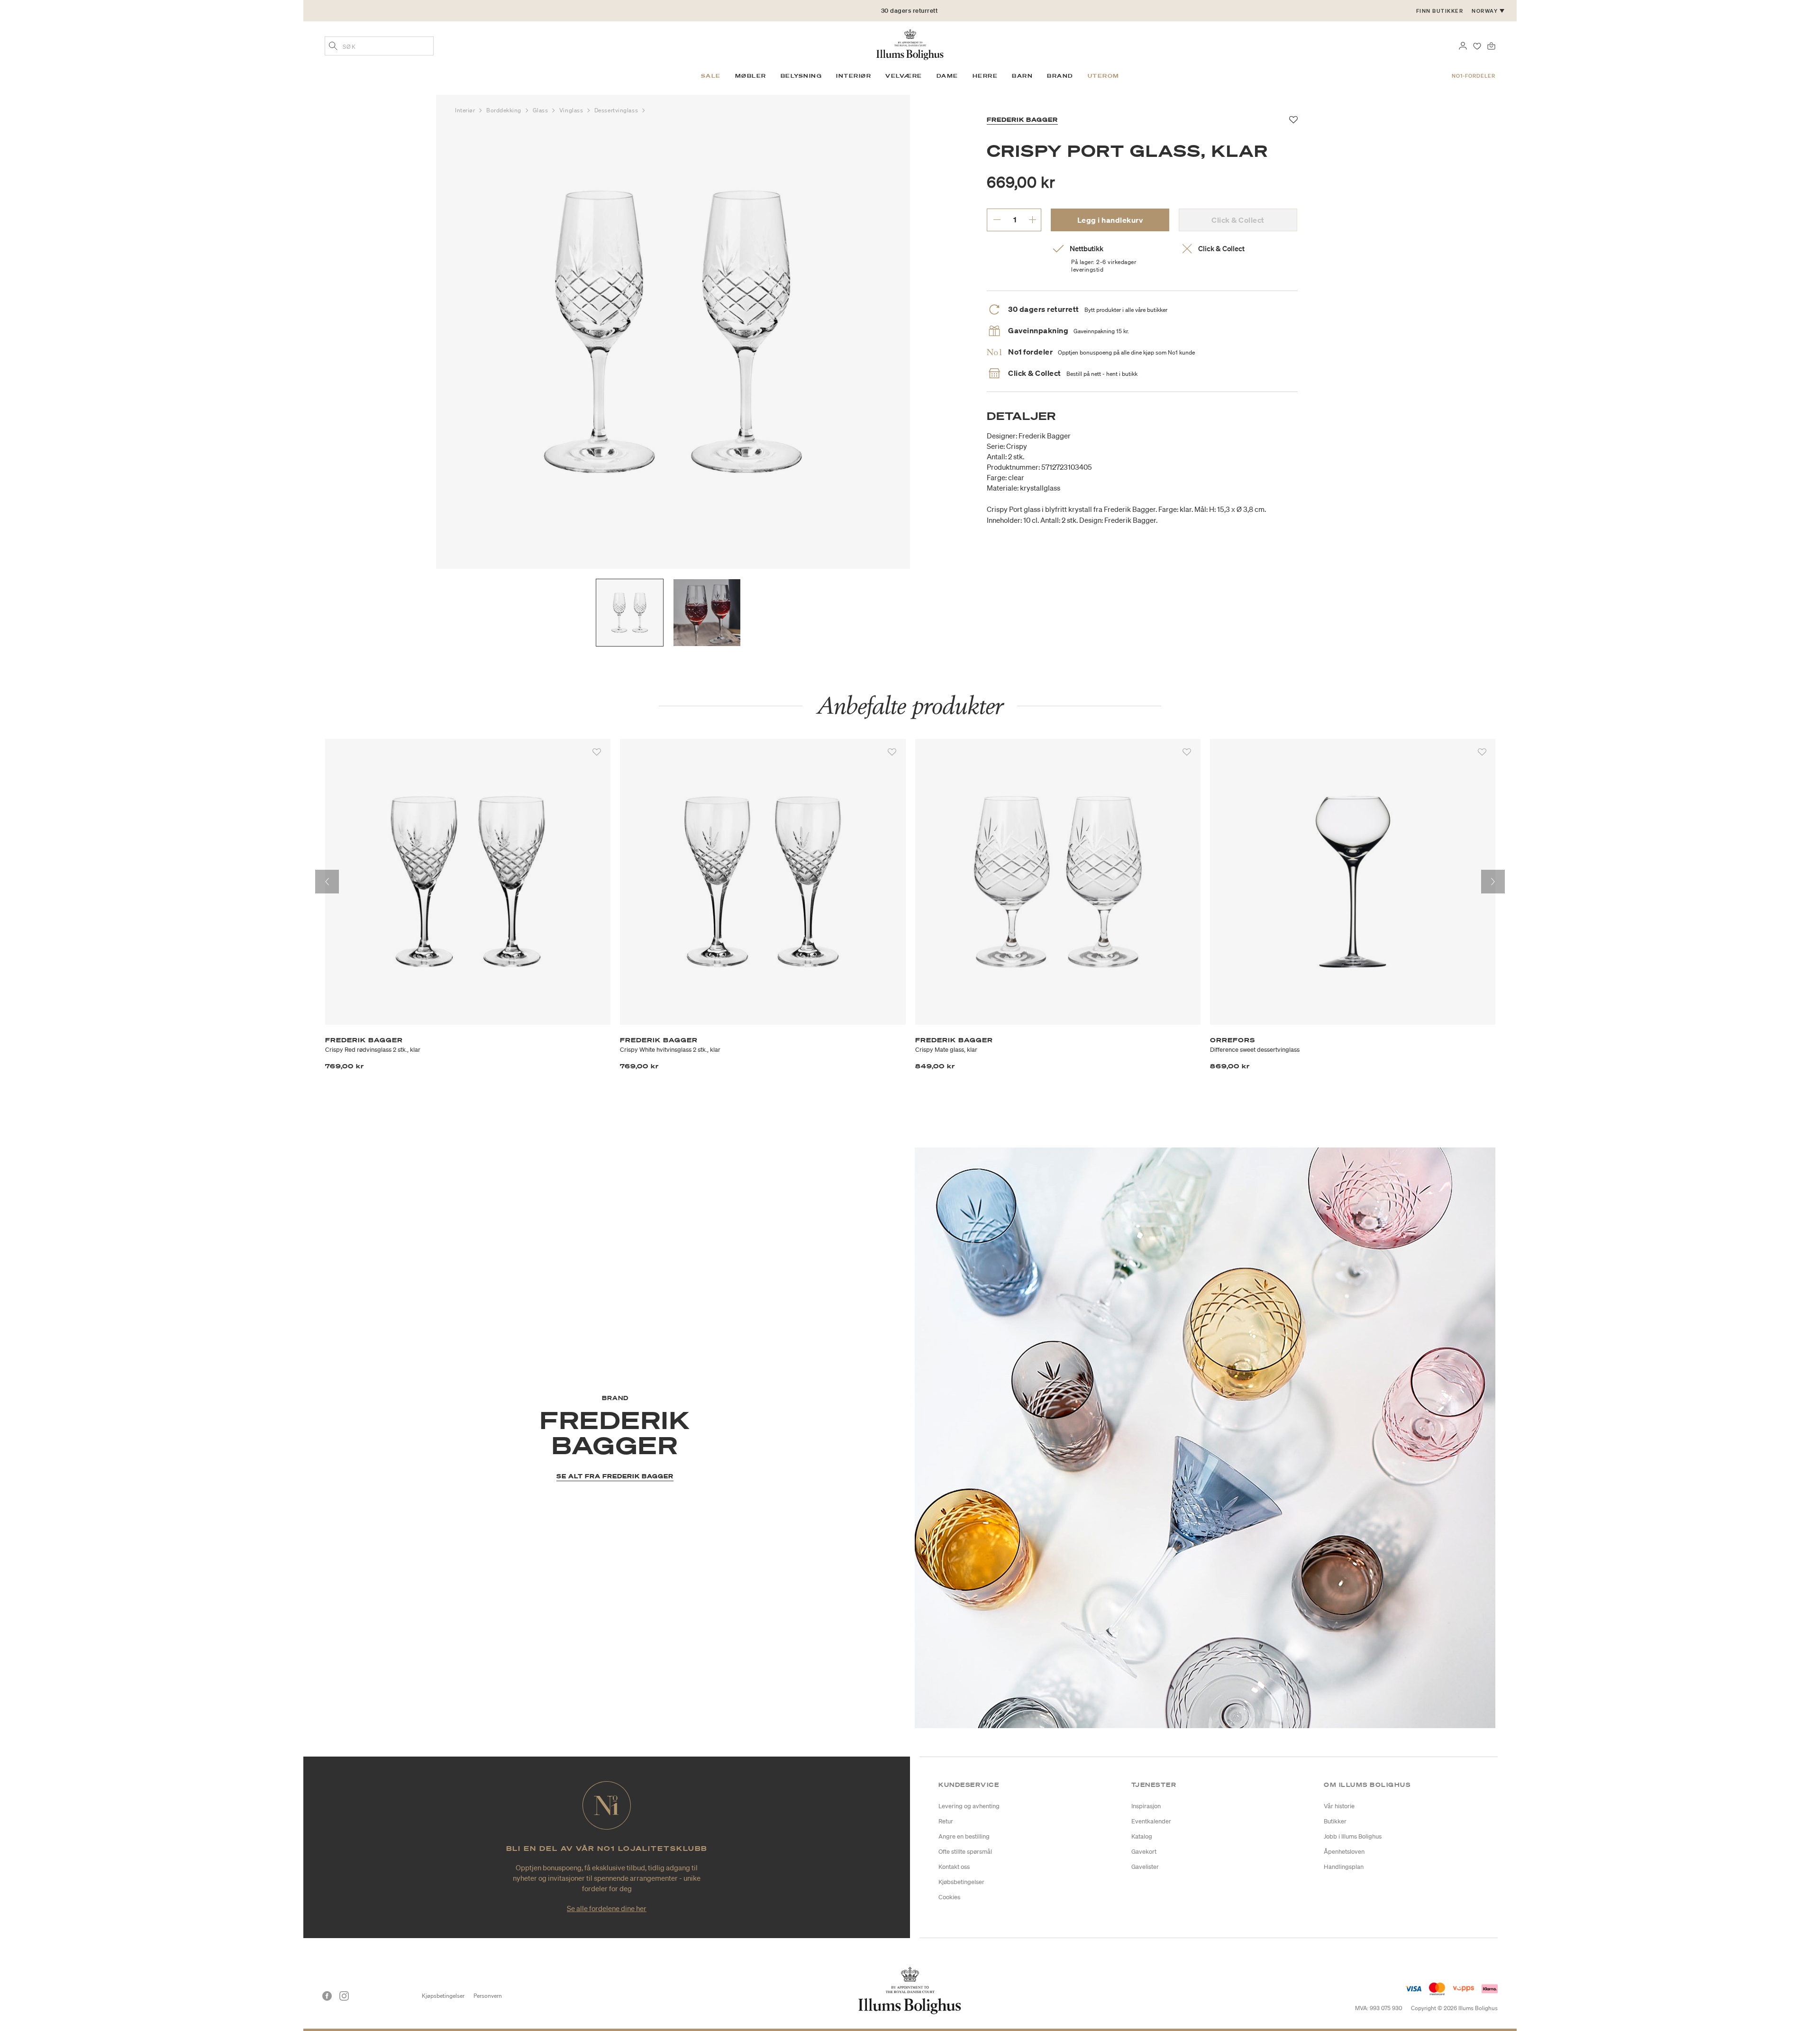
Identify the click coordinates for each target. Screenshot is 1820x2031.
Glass (541, 110)
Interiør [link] (854, 76)
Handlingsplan (1344, 1867)
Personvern (488, 1996)
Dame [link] (947, 76)
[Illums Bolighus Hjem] (910, 44)
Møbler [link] (751, 76)
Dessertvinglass (617, 110)
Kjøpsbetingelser (443, 1996)
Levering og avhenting (969, 1806)
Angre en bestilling (964, 1836)
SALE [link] (711, 76)
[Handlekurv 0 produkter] (1491, 45)
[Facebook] (327, 1996)
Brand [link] (1060, 76)
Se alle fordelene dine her (607, 1908)
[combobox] (379, 46)
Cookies (949, 1897)
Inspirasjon (1146, 1806)
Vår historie (1339, 1806)
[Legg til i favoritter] (597, 752)
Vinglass (572, 110)
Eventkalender (1151, 1821)
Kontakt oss (954, 1867)
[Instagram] (344, 1996)
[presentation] (327, 882)
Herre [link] (985, 76)
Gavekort (1144, 1852)
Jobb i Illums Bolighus (1353, 1836)
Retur (946, 1821)
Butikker (1335, 1821)
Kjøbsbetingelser (961, 1882)
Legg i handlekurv (1110, 220)
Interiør (466, 110)
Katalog (1142, 1836)
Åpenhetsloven (1344, 1852)
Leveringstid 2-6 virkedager (910, 15)
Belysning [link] (801, 76)
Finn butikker (1440, 11)
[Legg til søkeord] (333, 47)
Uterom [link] (1104, 76)
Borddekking (505, 110)
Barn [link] (1022, 76)
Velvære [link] (904, 76)
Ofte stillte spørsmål (965, 1852)
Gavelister (1145, 1867)
